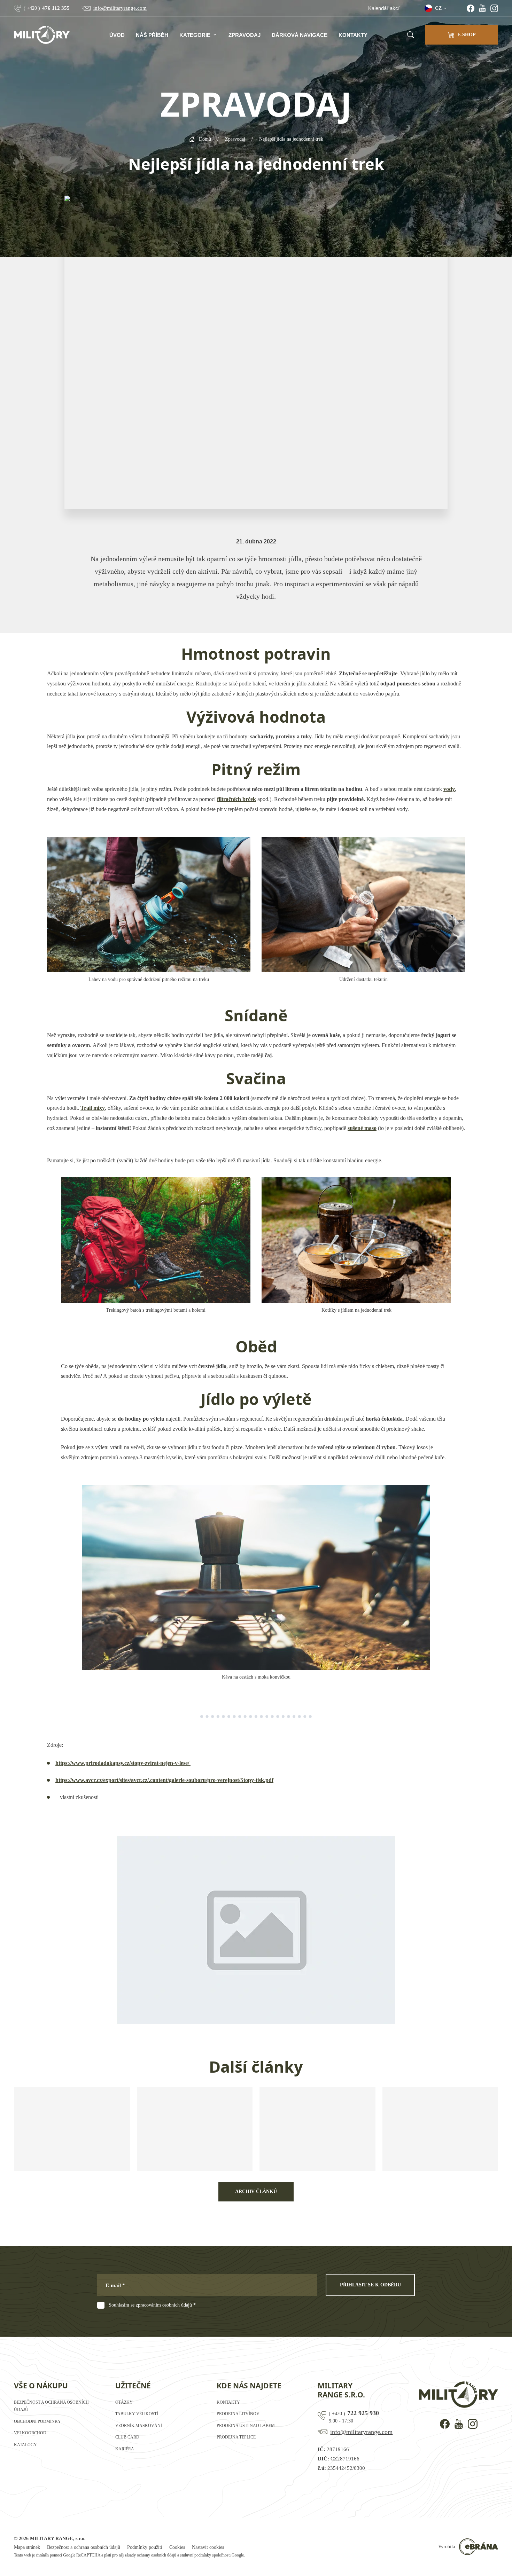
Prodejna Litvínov (238, 2414)
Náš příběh (152, 35)
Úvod (117, 35)
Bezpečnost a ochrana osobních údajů (84, 2547)
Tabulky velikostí (137, 2414)
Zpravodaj (245, 35)
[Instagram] (494, 8)
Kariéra (125, 2449)
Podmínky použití (145, 2547)
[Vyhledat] (411, 35)
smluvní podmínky (196, 2555)
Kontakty (353, 35)
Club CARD (127, 2437)
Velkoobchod (30, 2433)
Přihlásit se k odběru (370, 2285)
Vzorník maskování (139, 2426)
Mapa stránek (27, 2547)
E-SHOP (467, 35)
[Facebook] (471, 8)
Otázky (124, 2402)
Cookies (177, 2547)
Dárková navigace (300, 35)
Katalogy (25, 2445)
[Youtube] (482, 8)
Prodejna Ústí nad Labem (246, 2426)
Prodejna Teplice (236, 2437)
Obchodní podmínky (37, 2421)
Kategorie (195, 35)
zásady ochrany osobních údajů (150, 2555)
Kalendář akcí (384, 8)
